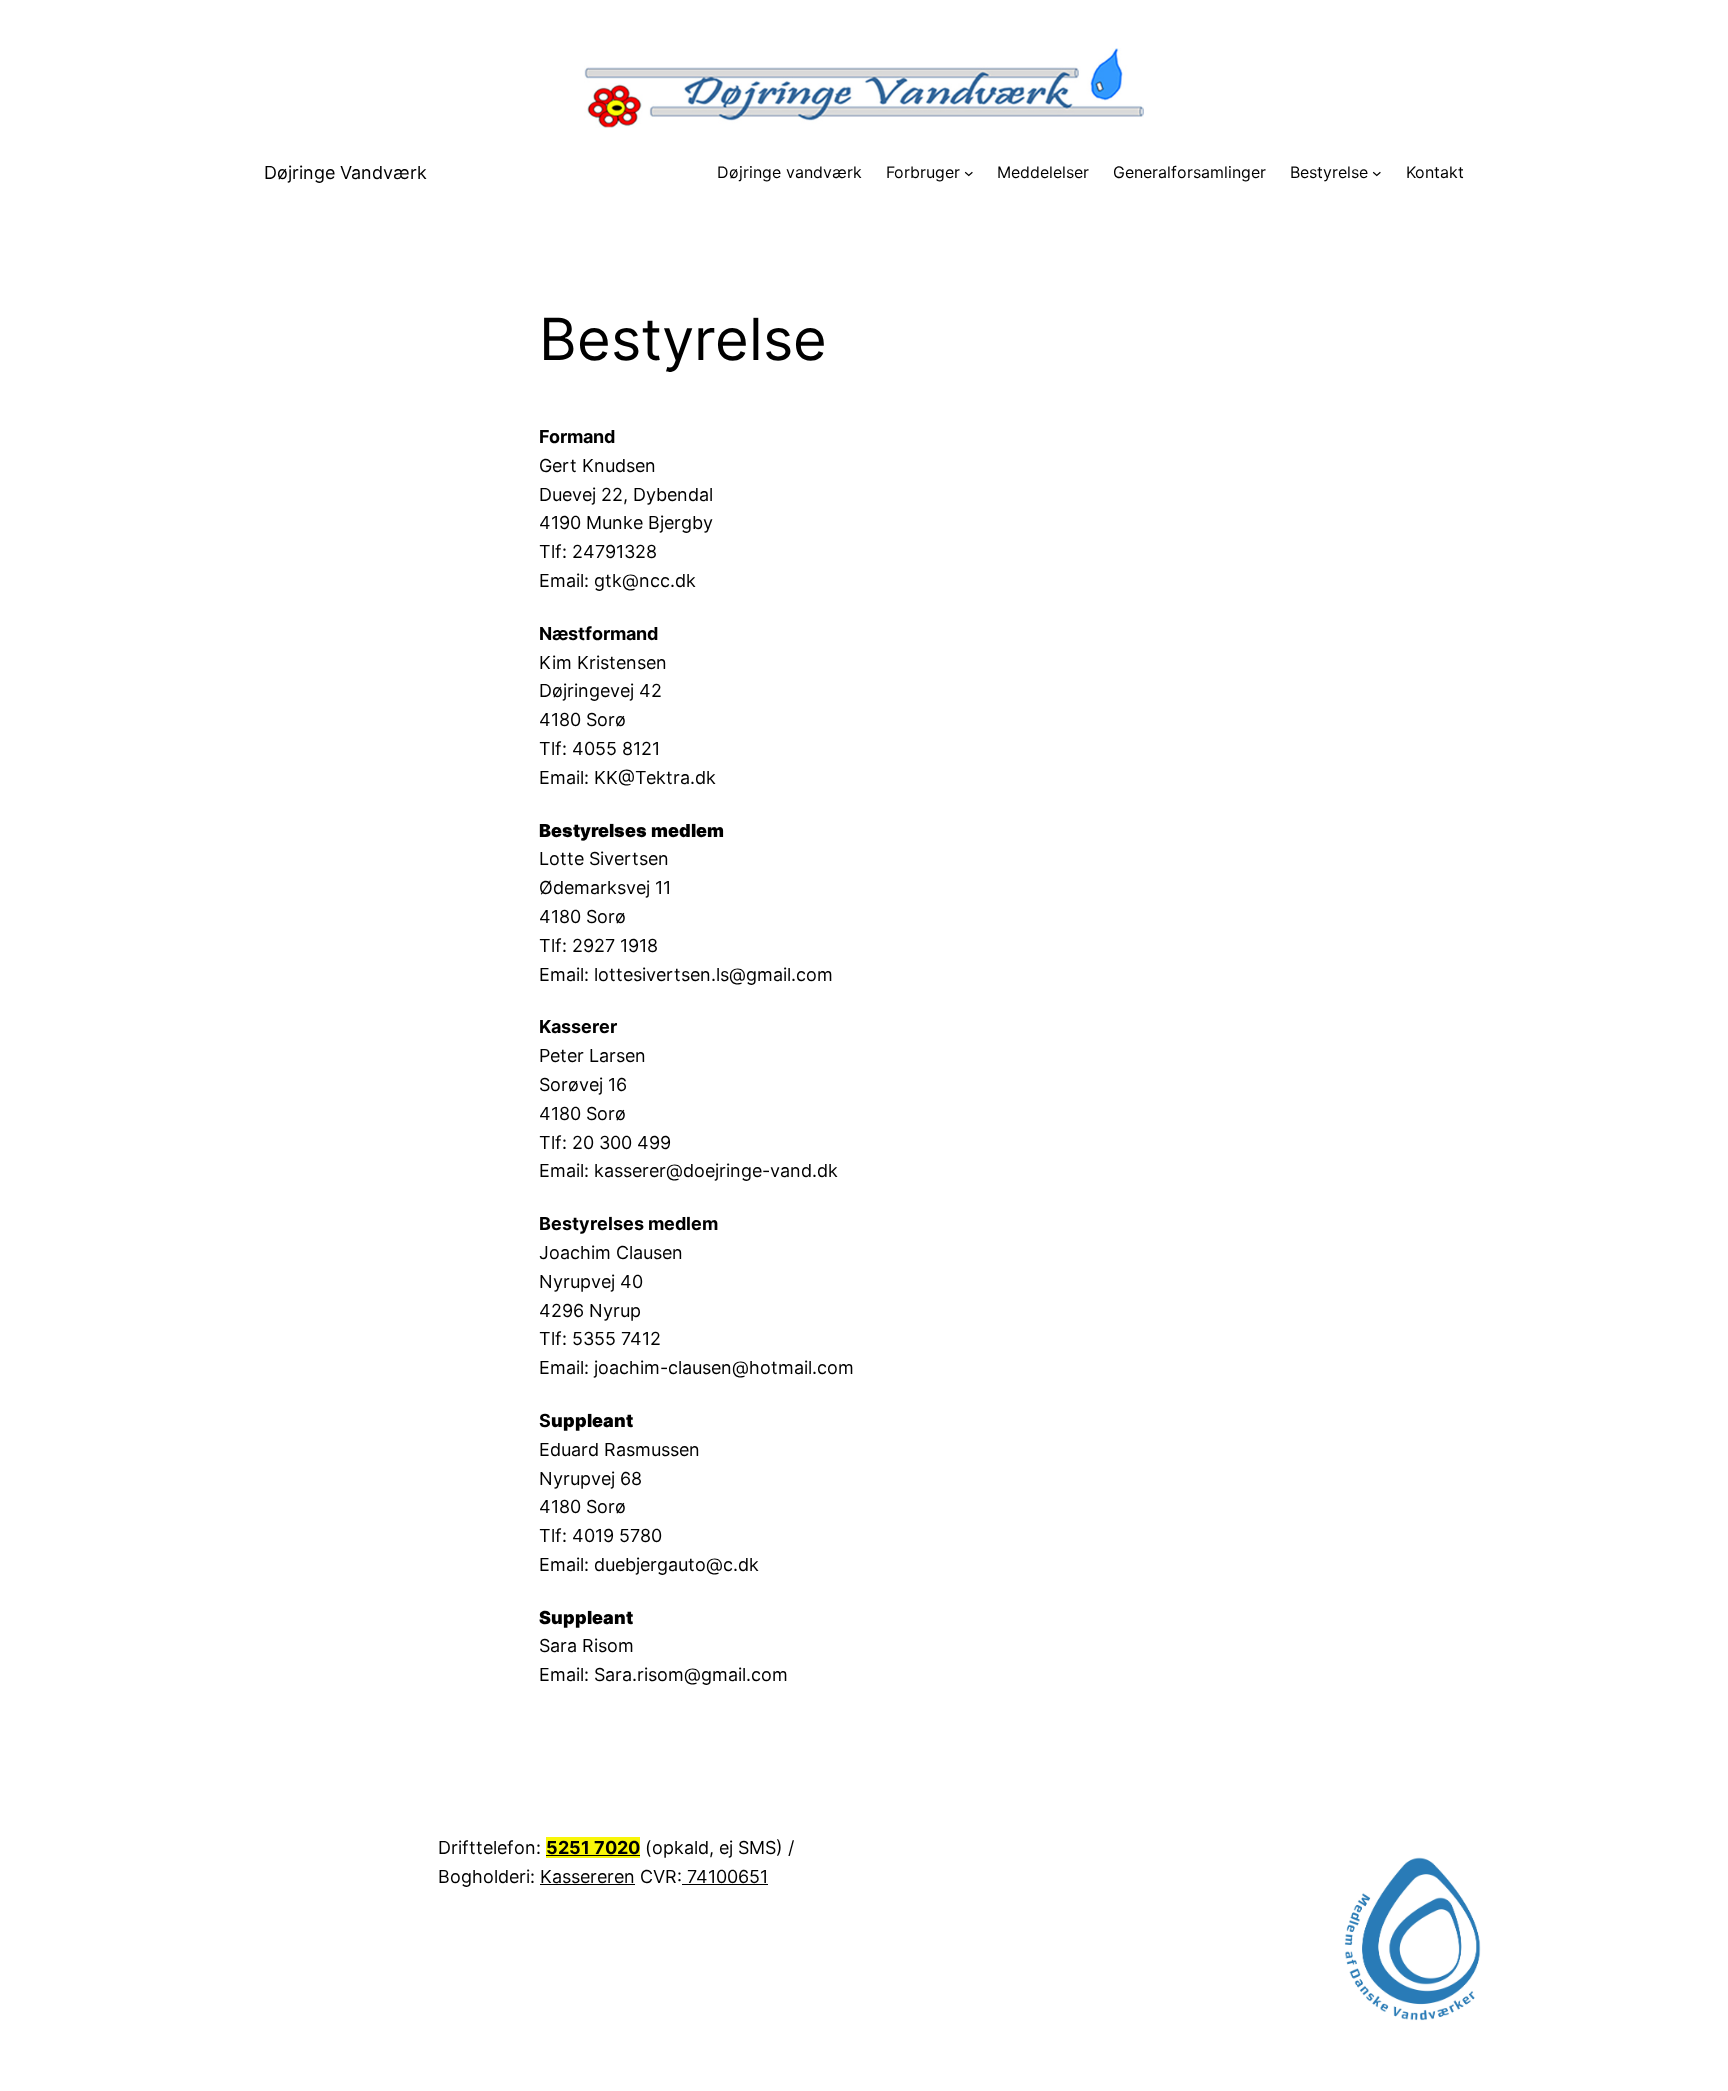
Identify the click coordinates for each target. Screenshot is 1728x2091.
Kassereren (587, 1876)
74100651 (725, 1876)
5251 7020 (593, 1847)
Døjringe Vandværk (345, 172)
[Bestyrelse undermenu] (1377, 173)
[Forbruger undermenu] (969, 173)
